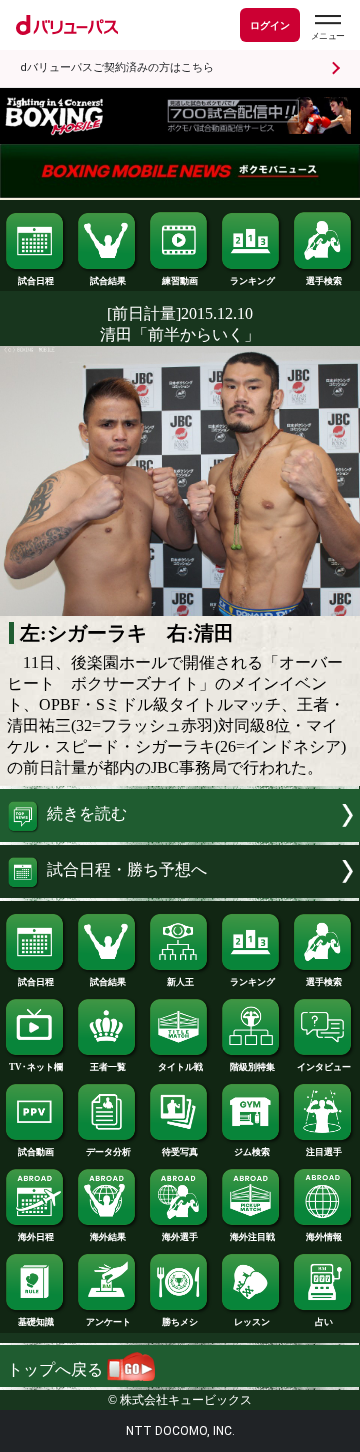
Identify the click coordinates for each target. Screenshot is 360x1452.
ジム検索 (252, 1152)
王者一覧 (108, 1067)
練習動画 (180, 281)
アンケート (108, 1322)
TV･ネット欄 (36, 1067)
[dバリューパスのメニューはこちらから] (327, 27)
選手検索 (324, 281)
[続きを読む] (180, 836)
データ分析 (108, 1152)
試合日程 (36, 281)
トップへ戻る (57, 1369)
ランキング (252, 281)
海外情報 (324, 1237)
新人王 (180, 982)
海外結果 (108, 1237)
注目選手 (324, 1152)
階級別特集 (252, 1067)
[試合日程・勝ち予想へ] (180, 892)
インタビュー (324, 1067)
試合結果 (108, 281)
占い (324, 1322)
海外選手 (180, 1237)
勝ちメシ (180, 1322)
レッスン (252, 1322)
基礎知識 (36, 1322)
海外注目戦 (252, 1237)
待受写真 (180, 1152)
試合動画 (36, 1152)
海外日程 (36, 1237)
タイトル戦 (180, 1067)
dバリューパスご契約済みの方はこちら (117, 67)
